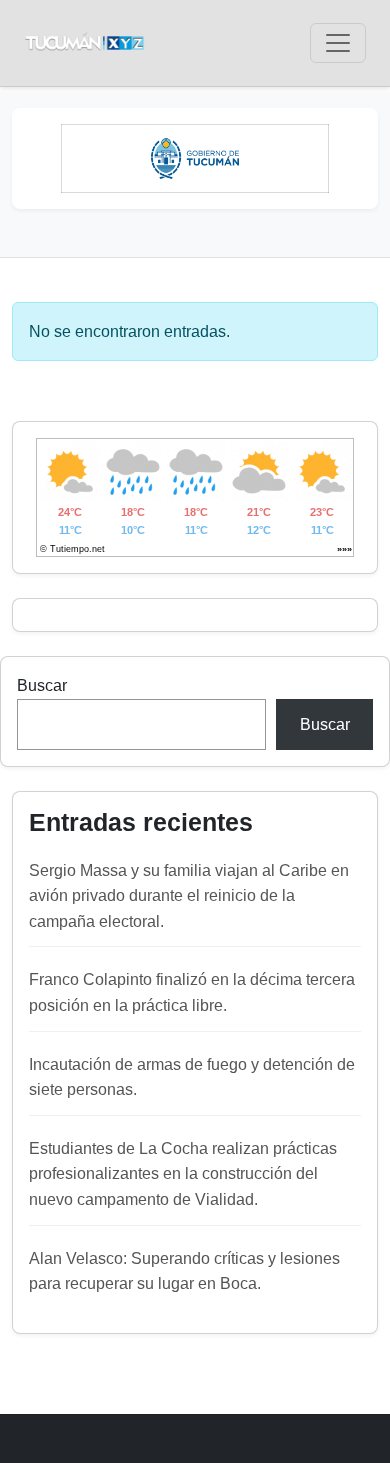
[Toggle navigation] (338, 43)
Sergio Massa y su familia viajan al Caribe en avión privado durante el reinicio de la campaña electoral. (189, 896)
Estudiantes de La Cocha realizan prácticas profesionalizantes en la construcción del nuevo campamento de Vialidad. (183, 1174)
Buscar (42, 685)
